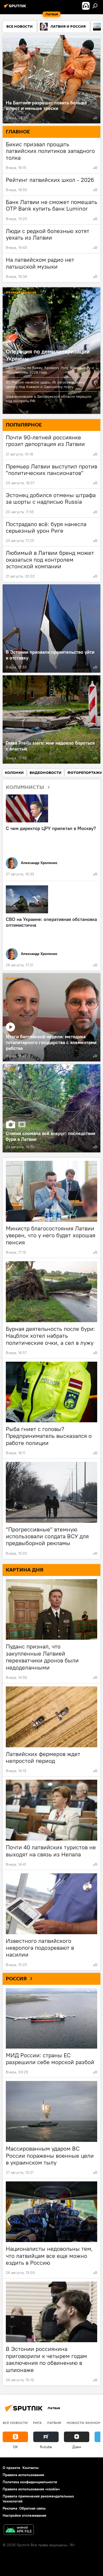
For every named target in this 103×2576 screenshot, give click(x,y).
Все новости (15, 2423)
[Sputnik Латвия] (16, 8)
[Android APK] (19, 2530)
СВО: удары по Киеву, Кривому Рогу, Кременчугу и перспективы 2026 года (50, 370)
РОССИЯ (16, 1979)
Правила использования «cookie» (31, 2489)
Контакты (31, 2468)
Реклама (10, 2508)
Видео (12, 979)
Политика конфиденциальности (30, 2482)
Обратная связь (32, 2508)
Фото (11, 1069)
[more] (95, 118)
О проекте (11, 2468)
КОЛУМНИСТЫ (25, 787)
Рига (37, 2423)
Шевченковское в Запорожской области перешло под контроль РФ (49, 399)
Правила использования (23, 2475)
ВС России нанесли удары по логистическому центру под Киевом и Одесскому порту (45, 384)
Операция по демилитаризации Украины (48, 355)
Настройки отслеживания (24, 2515)
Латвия (54, 2423)
